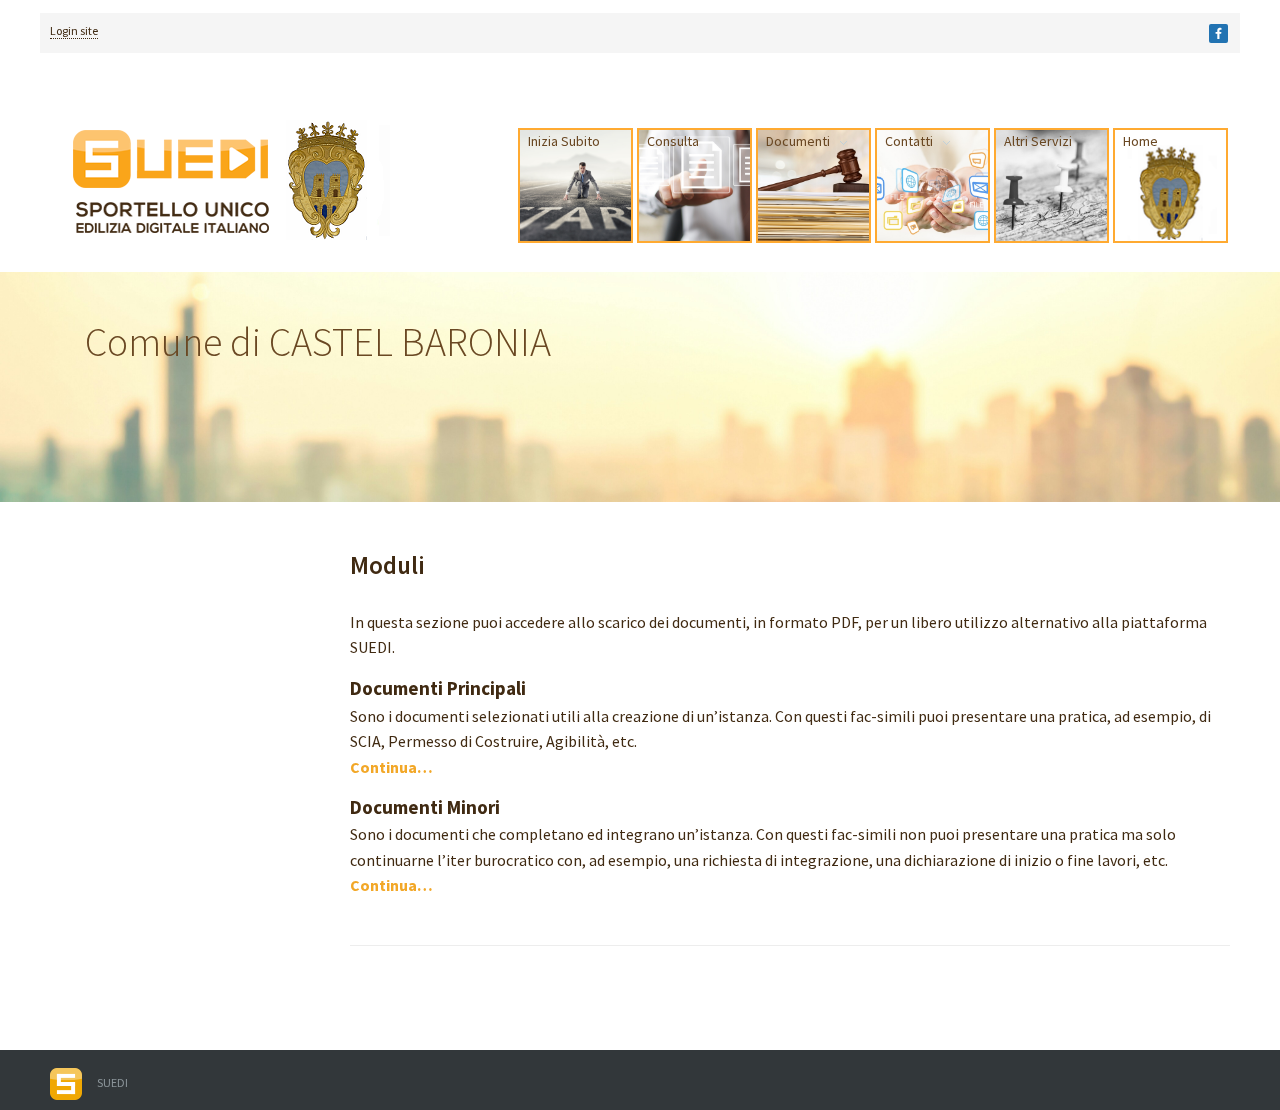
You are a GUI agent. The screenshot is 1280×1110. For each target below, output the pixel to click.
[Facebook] (1218, 33)
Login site (74, 30)
